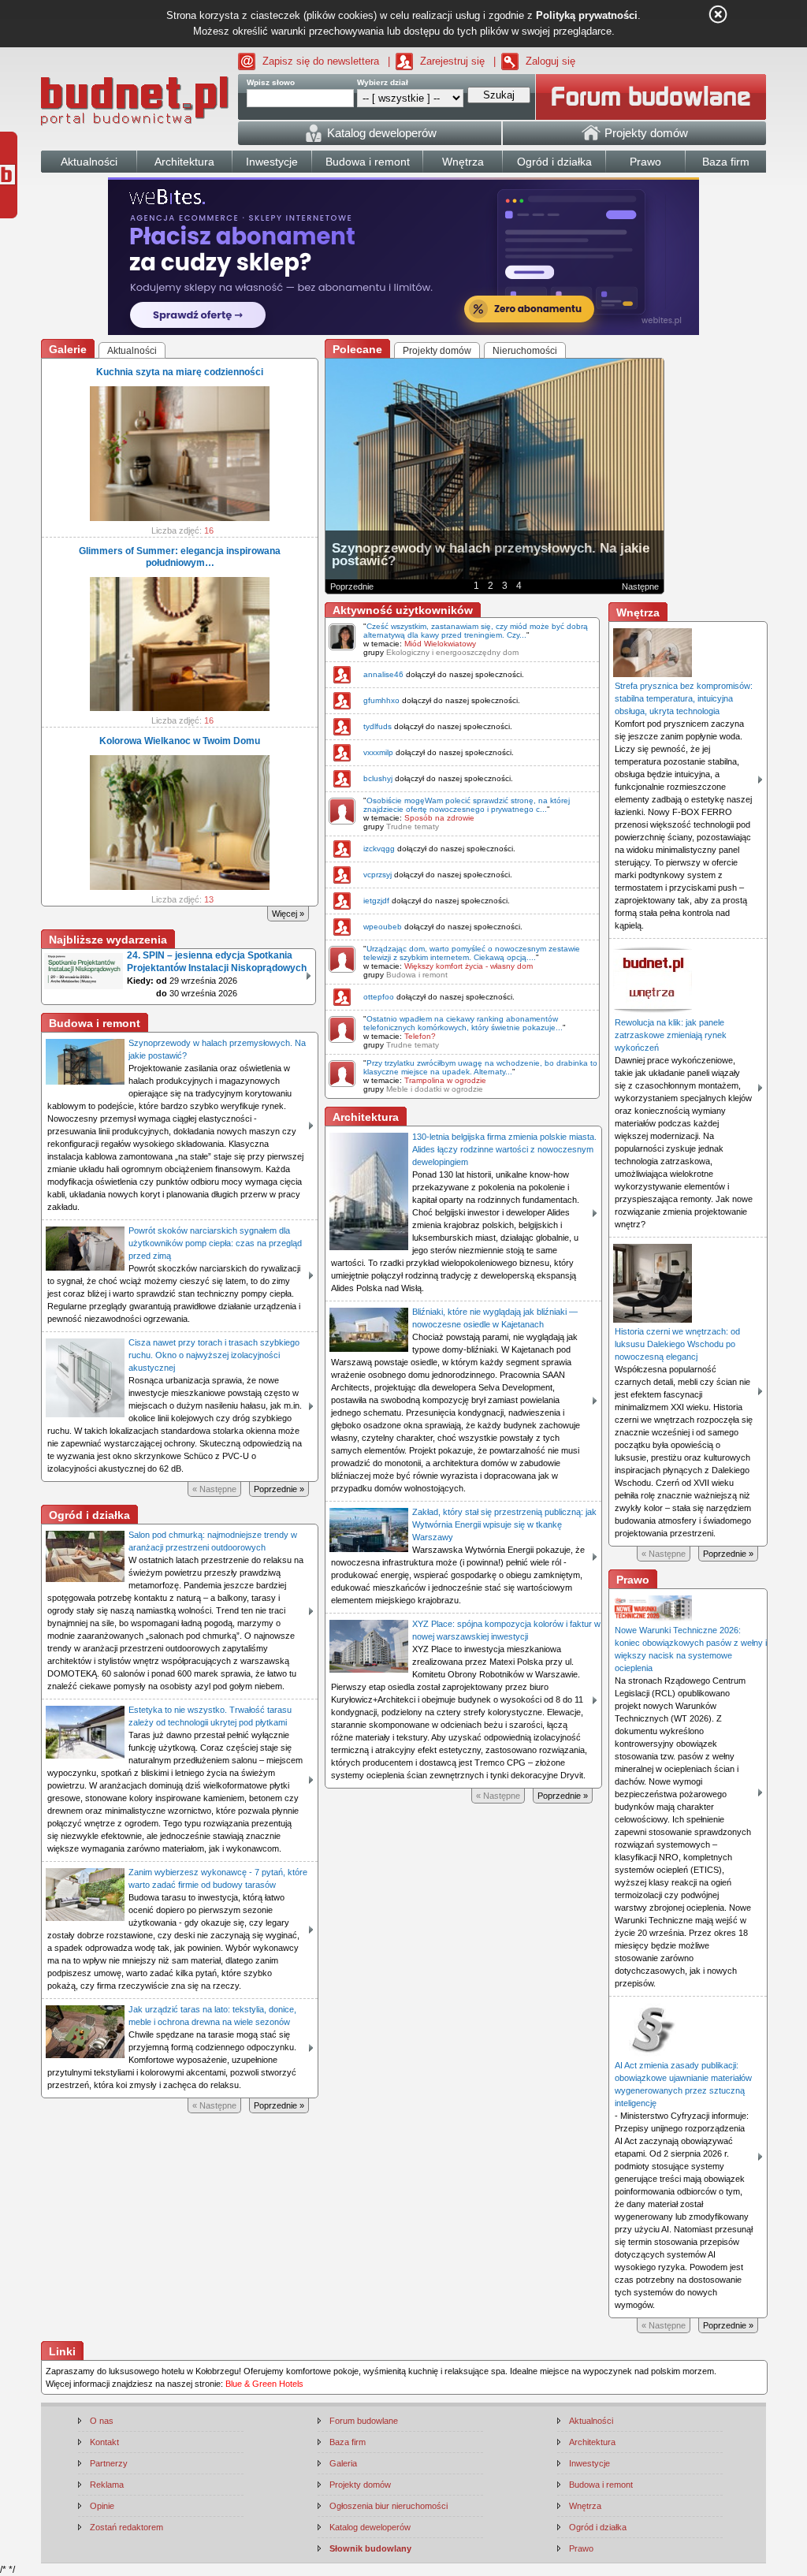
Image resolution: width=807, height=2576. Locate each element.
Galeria (343, 2463)
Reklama (107, 2485)
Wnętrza (585, 2506)
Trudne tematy (413, 826)
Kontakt (104, 2442)
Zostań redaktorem (126, 2527)
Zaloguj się (550, 61)
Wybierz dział (383, 82)
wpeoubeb (383, 927)
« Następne (214, 1489)
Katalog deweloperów (370, 2527)
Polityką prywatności (587, 15)
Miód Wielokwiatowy (440, 644)
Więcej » (288, 914)
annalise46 (383, 674)
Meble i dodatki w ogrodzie (435, 1089)
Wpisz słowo (271, 82)
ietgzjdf (376, 901)
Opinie (102, 2506)
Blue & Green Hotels (264, 2384)
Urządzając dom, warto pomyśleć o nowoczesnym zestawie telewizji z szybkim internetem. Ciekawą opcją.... (472, 953)
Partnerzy (109, 2463)
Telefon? (420, 1036)
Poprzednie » (279, 1489)
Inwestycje (589, 2463)
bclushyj (378, 778)
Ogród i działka (598, 2527)
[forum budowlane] (651, 97)
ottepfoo (379, 997)
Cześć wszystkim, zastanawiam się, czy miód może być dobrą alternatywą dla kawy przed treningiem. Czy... (476, 631)
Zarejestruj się (452, 61)
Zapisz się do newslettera (321, 61)
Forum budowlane (364, 2421)
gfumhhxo (381, 700)
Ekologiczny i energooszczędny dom (452, 652)
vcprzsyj (377, 875)
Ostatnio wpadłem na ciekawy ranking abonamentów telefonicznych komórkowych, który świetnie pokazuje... (463, 1023)
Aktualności (591, 2421)
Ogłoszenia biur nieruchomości (389, 2506)
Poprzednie (352, 586)
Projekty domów (360, 2485)
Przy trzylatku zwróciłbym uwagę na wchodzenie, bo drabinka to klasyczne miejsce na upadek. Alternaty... (480, 1067)
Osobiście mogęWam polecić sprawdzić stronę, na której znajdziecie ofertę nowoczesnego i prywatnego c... (467, 805)
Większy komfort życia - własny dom (469, 966)
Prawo (581, 2548)
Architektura (592, 2442)
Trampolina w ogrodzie (445, 1080)
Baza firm (348, 2442)
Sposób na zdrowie (439, 818)
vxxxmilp (378, 752)
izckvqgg (379, 849)
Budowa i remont (417, 975)
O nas (102, 2421)
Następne (640, 586)
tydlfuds (377, 726)
